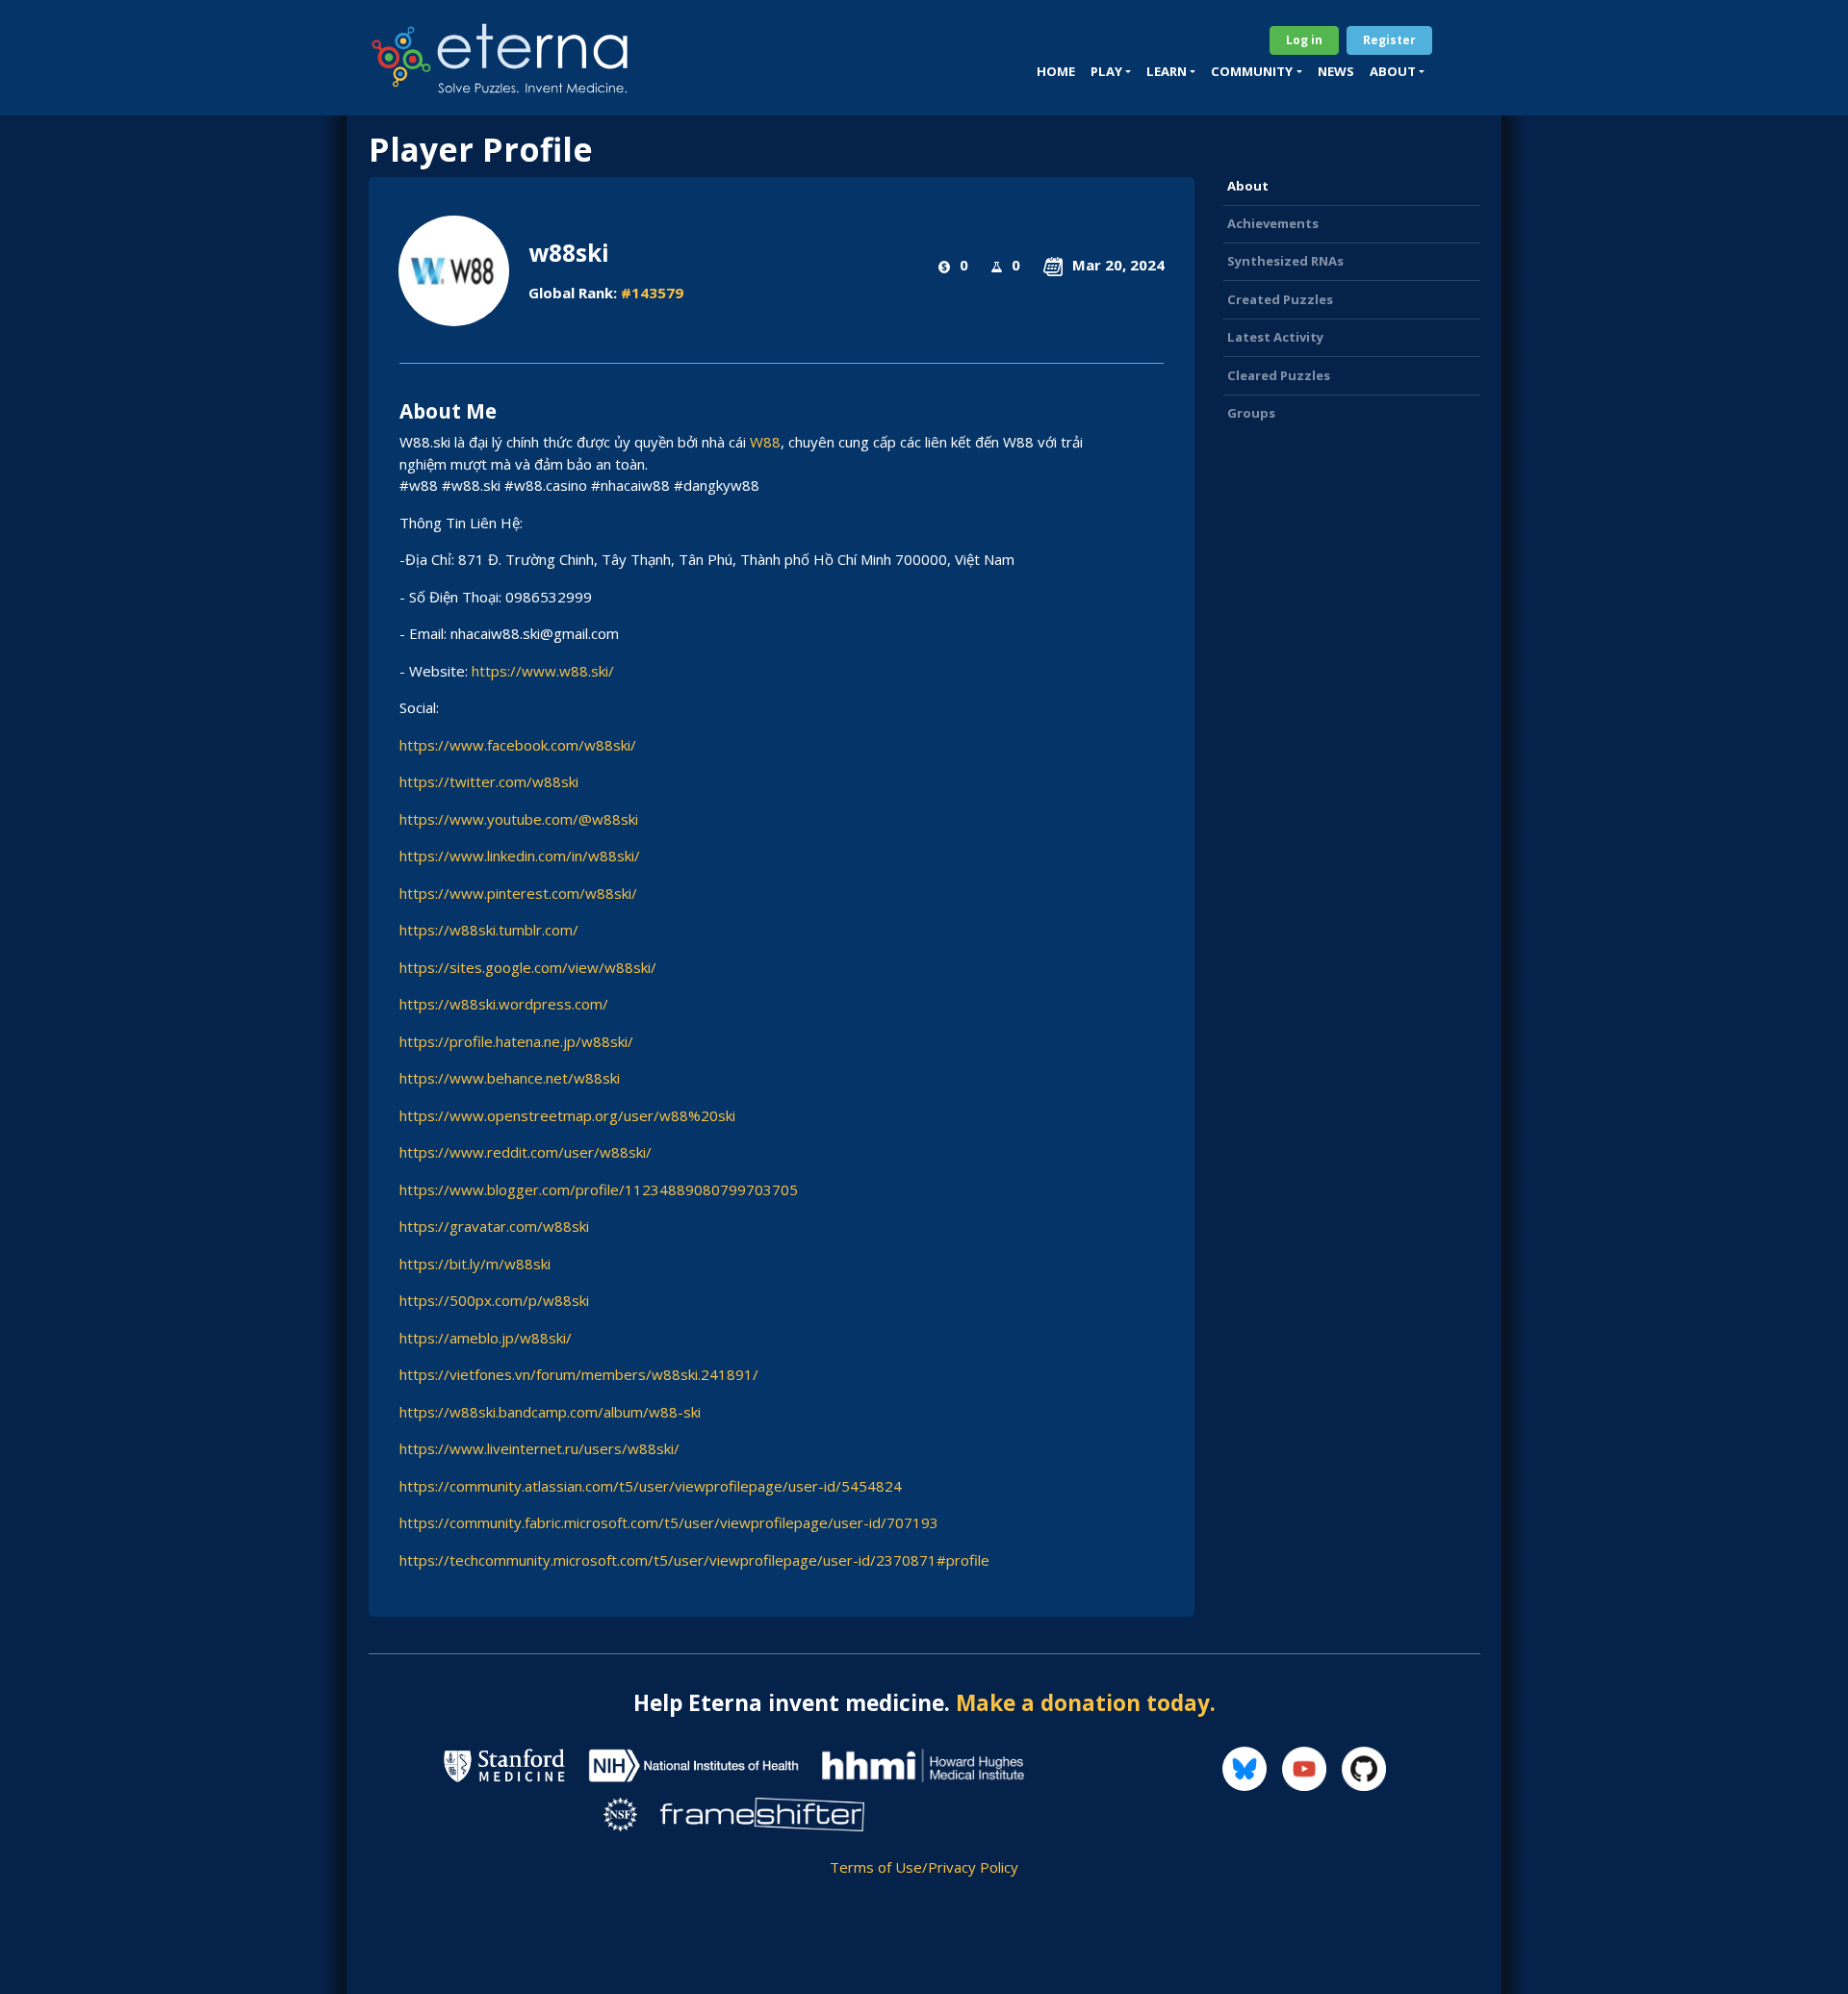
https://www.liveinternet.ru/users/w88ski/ (539, 1448)
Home (1056, 71)
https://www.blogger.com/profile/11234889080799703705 (599, 1189)
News (1336, 71)
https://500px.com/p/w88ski (494, 1300)
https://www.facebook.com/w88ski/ (518, 745)
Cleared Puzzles (1279, 375)
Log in (1304, 40)
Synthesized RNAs (1285, 261)
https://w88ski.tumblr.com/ (489, 930)
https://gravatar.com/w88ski (494, 1226)
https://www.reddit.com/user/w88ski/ (526, 1152)
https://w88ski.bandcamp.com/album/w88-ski (550, 1412)
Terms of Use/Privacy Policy (924, 1867)
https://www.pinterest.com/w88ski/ (518, 893)
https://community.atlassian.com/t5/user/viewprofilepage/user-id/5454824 (651, 1486)
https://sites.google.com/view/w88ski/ (528, 967)
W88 (763, 442)
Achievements (1273, 223)
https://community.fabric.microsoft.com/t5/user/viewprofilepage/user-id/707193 (669, 1522)
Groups (1251, 413)
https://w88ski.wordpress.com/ (504, 1004)
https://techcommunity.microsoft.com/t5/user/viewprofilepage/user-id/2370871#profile (694, 1560)
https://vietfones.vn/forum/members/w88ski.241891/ (579, 1374)
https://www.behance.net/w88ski (510, 1078)
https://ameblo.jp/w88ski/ (486, 1338)
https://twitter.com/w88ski (489, 781)
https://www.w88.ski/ (543, 671)
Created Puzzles (1280, 299)
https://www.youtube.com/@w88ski (519, 819)
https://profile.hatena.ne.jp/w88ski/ (516, 1041)
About (1248, 186)
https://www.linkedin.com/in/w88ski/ (520, 856)
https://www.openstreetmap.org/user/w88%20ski (567, 1115)
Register (1389, 40)
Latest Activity (1275, 337)
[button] (1111, 72)
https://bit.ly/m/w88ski (475, 1264)
